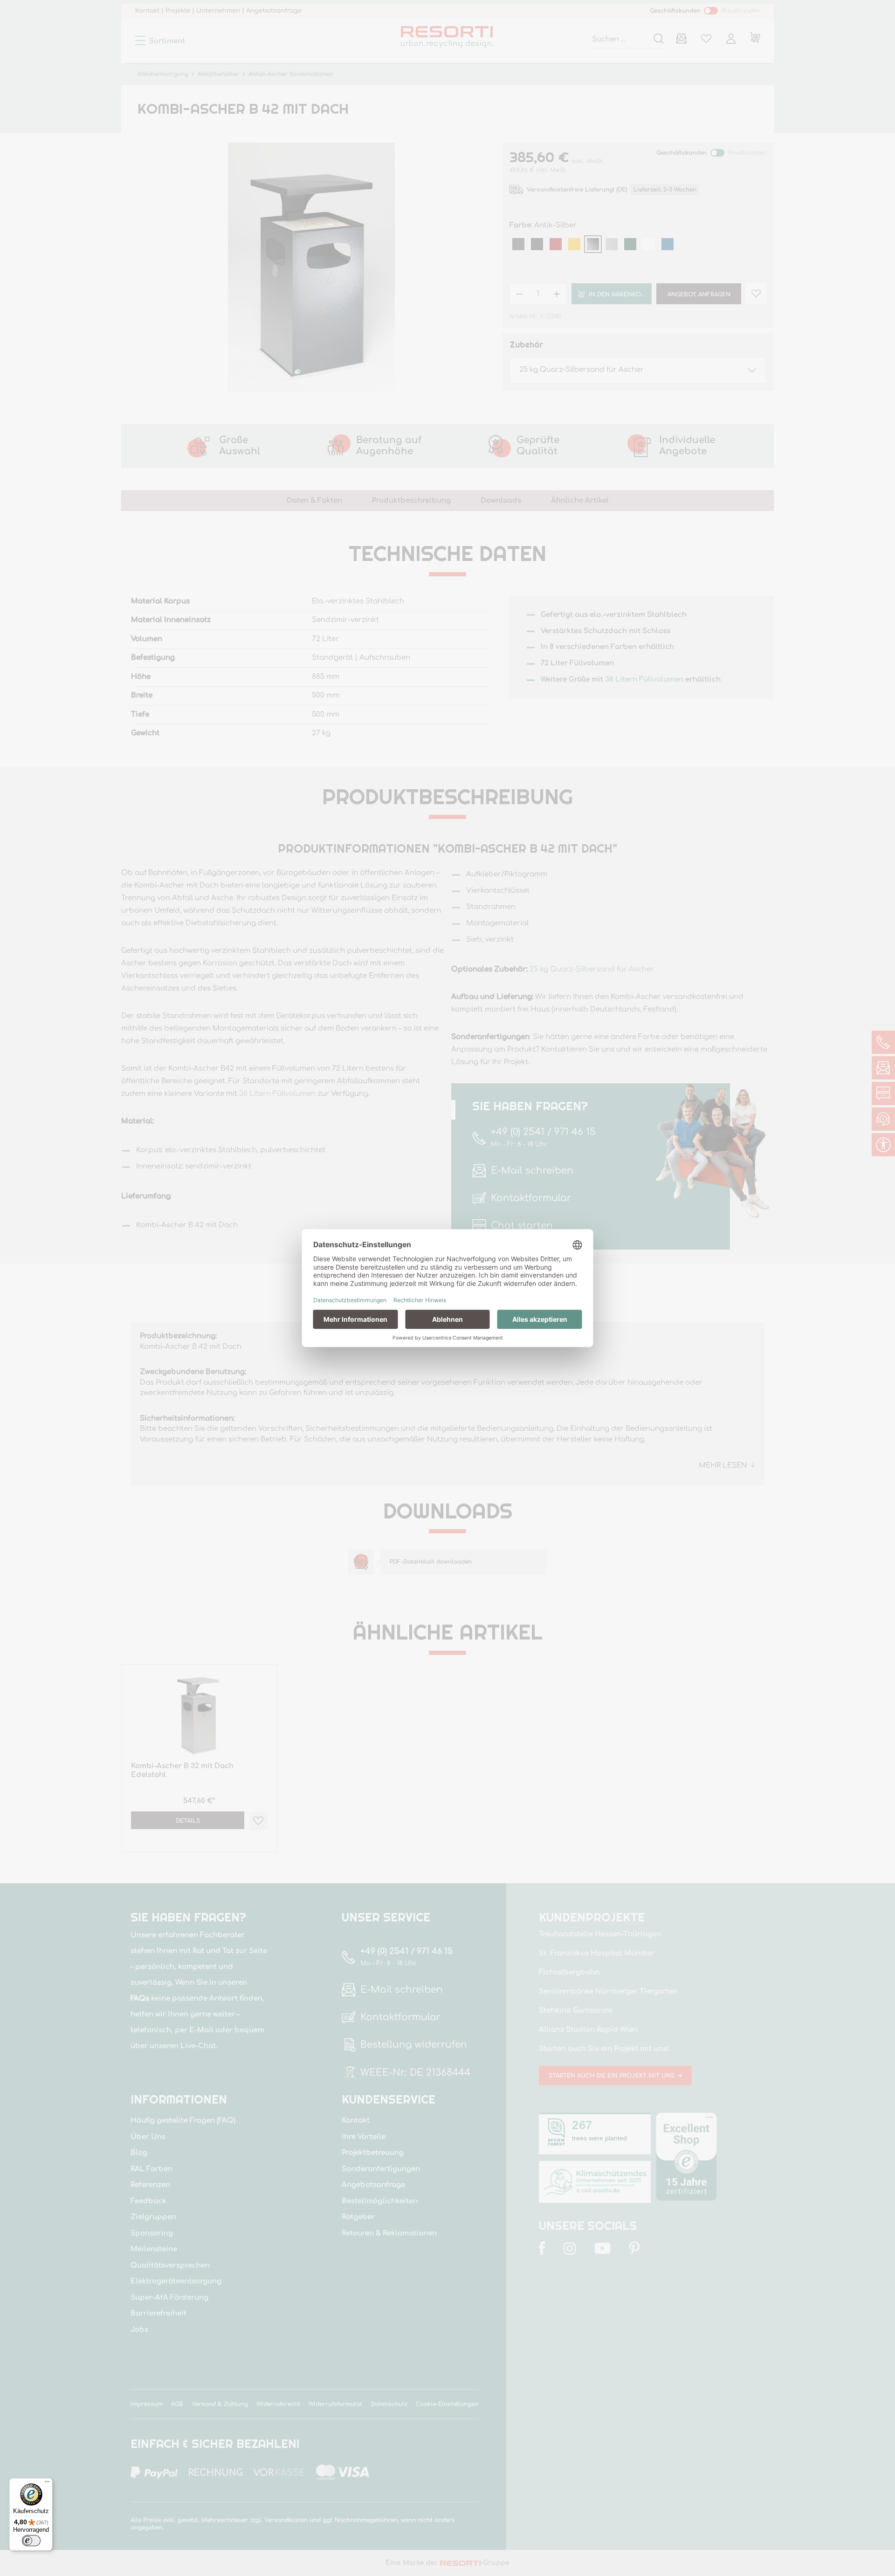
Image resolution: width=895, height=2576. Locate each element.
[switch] (31, 2541)
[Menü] (47, 2484)
